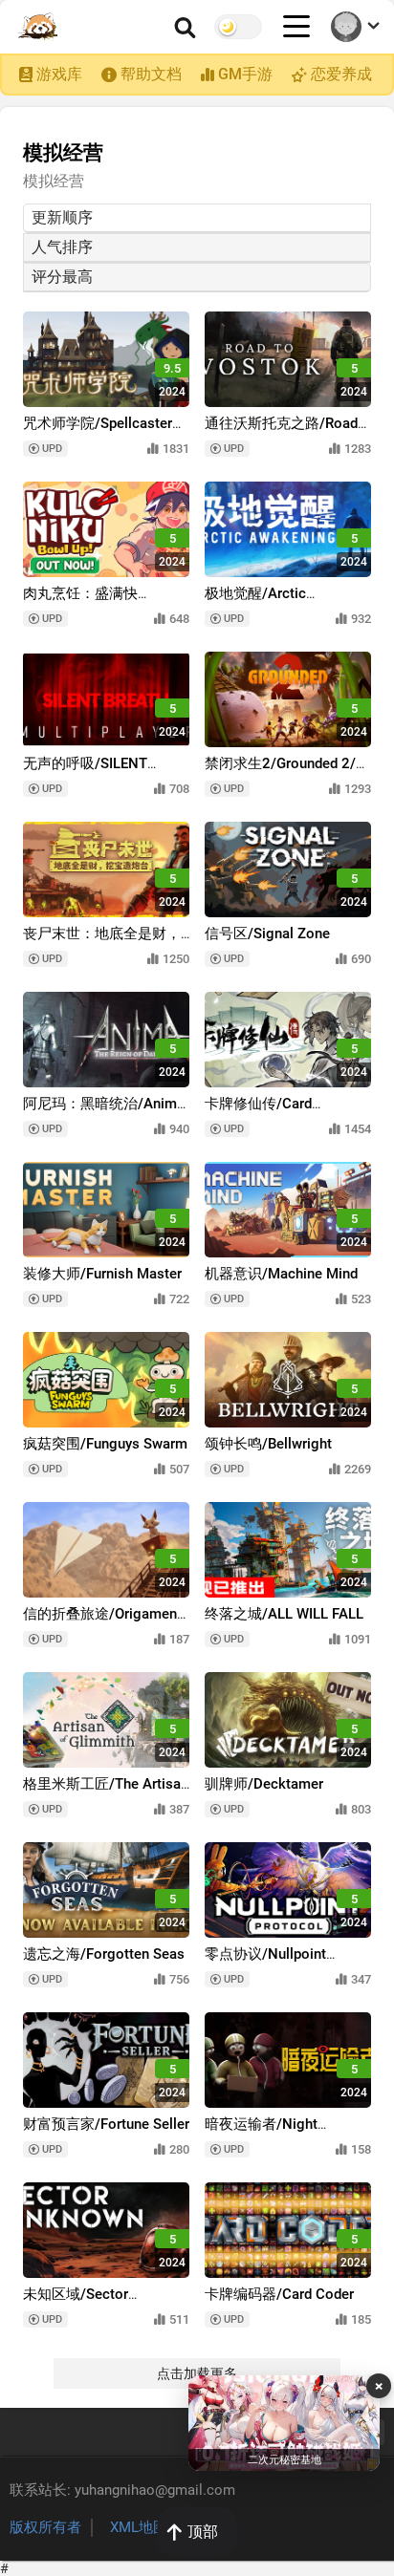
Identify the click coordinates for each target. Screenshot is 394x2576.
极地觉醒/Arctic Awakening (255, 602)
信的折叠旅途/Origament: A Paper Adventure (104, 1623)
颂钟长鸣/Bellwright (268, 1444)
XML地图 (139, 2527)
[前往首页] (39, 27)
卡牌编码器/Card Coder (279, 2294)
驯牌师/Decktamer (264, 1784)
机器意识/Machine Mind (281, 1274)
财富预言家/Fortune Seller (106, 2124)
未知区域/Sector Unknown (76, 2303)
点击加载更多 (197, 2373)
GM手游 (245, 74)
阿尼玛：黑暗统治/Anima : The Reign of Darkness (104, 1113)
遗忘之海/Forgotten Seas (104, 1954)
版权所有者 (45, 2527)
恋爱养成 (341, 74)
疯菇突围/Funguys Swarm (105, 1444)
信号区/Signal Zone (267, 934)
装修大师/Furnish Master (102, 1274)
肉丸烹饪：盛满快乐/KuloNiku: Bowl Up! (94, 602)
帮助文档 (151, 74)
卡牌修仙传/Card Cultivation (258, 1113)
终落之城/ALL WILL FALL (284, 1614)
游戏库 (59, 74)
